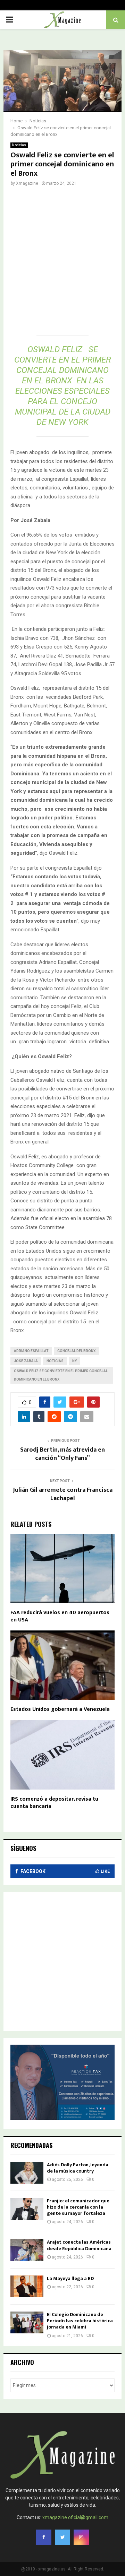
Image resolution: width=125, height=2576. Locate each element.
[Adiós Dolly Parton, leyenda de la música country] (27, 2173)
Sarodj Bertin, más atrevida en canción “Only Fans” (62, 1454)
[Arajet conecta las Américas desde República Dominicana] (27, 2250)
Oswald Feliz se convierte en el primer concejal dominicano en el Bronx (61, 1375)
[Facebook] (44, 2537)
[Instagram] (81, 2537)
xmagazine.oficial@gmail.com (75, 2517)
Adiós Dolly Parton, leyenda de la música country (78, 2168)
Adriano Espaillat (31, 1351)
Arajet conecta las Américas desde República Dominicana (79, 2245)
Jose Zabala (26, 1361)
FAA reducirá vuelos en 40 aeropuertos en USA (60, 1616)
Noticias (19, 145)
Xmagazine (27, 183)
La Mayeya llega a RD (70, 2278)
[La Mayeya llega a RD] (27, 2286)
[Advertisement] (62, 263)
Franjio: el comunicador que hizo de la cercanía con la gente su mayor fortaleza (78, 2207)
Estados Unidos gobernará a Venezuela (60, 1709)
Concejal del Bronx (76, 1351)
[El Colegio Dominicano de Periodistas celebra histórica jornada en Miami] (27, 2322)
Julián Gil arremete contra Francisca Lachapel (63, 1494)
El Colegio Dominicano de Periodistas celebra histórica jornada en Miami (80, 2321)
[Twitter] (62, 2537)
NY (74, 1361)
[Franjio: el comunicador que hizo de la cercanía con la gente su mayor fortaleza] (27, 2209)
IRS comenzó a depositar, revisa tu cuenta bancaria (54, 1803)
